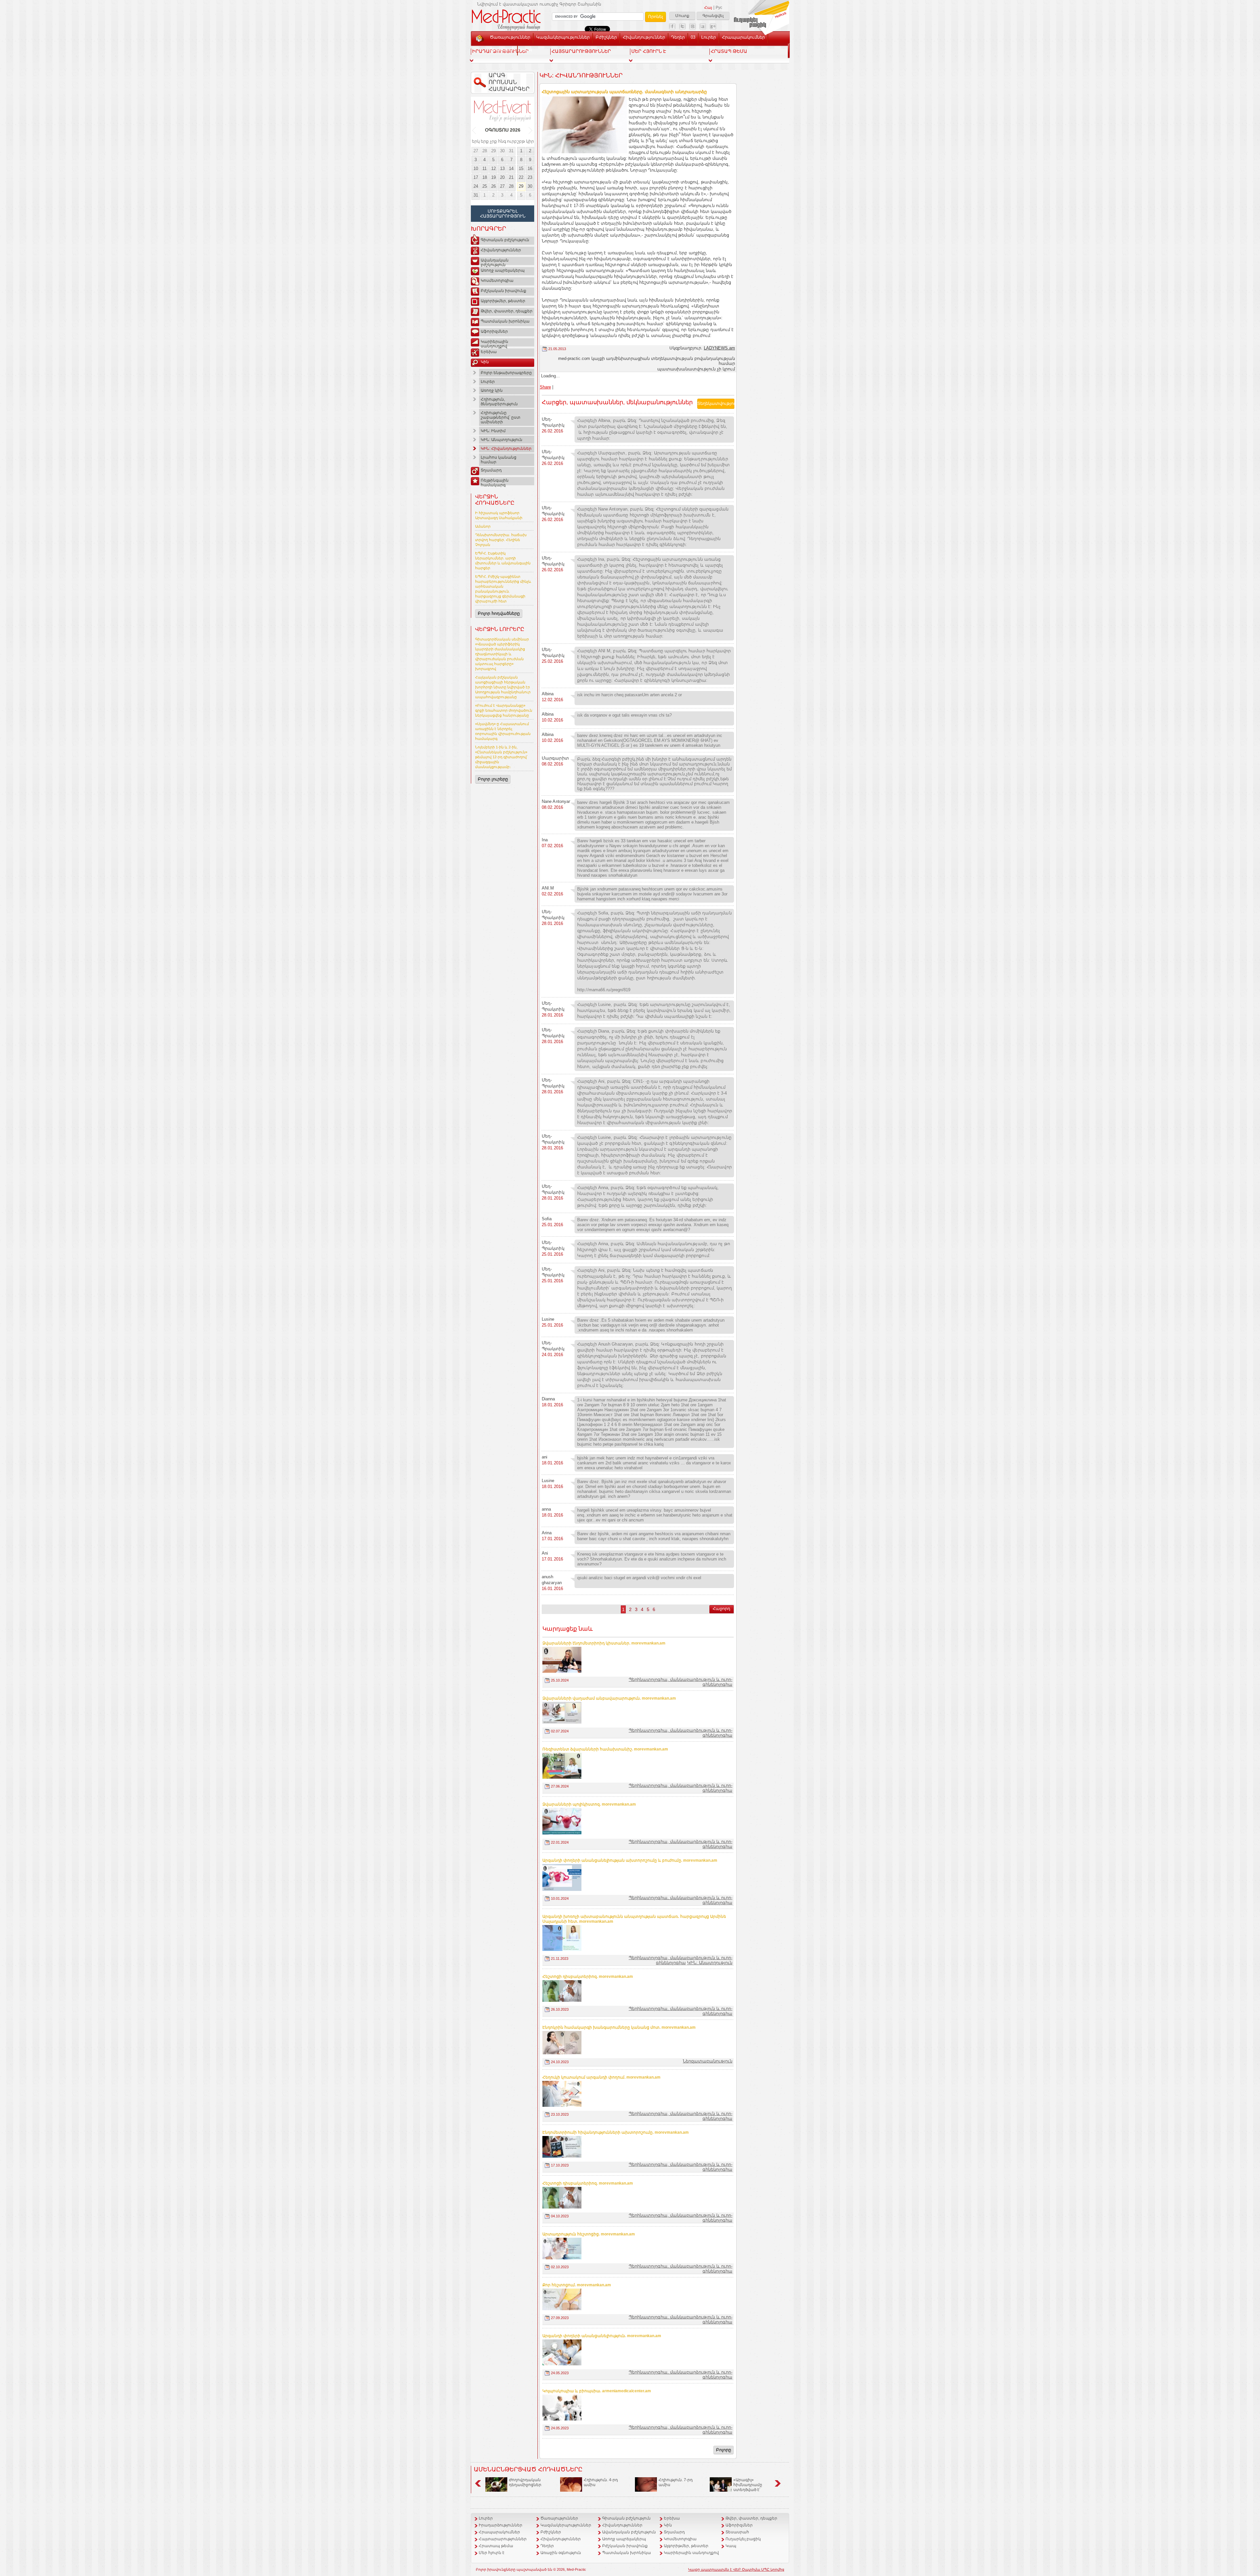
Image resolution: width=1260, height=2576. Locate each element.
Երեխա (489, 352)
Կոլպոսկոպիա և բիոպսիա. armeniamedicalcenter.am (597, 2391)
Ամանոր (483, 526)
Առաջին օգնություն (561, 2553)
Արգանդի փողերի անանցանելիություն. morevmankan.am (602, 2336)
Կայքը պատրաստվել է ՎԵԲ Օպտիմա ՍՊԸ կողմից (736, 2569)
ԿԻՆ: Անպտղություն (502, 440)
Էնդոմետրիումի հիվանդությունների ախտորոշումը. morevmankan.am (616, 2132)
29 (493, 151)
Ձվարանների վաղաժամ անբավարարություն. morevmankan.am (609, 1698)
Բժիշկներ (606, 37)
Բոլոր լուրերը (493, 779)
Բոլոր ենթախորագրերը (506, 373)
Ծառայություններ (510, 37)
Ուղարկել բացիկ (743, 2539)
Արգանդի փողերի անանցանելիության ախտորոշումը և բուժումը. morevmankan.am (630, 1860)
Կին (485, 362)
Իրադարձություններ (501, 2525)
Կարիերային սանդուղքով (494, 343)
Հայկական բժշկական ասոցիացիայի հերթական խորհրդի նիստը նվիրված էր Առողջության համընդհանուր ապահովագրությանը (503, 687)
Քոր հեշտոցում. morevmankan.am (577, 2285)
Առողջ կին (492, 390)
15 (521, 168)
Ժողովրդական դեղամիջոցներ (525, 2482)
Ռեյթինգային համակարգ (495, 482)
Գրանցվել (713, 16)
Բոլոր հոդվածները (499, 613)
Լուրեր (709, 37)
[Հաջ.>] (531, 130)
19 (493, 177)
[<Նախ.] (474, 130)
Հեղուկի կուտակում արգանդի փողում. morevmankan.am (601, 2077)
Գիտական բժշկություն (505, 240)
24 (476, 186)
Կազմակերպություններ (563, 37)
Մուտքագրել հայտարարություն (503, 214)
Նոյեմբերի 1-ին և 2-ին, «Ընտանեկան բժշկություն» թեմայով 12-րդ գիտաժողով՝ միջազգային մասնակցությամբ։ (501, 757)
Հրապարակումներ (743, 37)
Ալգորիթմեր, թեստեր (503, 301)
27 (476, 151)
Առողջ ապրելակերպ (503, 270)
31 (511, 151)
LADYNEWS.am (719, 348)
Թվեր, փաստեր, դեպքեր (507, 311)
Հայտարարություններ (503, 2539)
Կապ (526, 49)
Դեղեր (678, 37)
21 (511, 177)
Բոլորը (724, 2450)
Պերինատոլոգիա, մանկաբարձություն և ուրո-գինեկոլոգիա (681, 1960)
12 (493, 168)
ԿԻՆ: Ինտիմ (493, 431)
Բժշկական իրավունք (504, 291)
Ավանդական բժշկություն (495, 262)
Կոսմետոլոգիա (497, 281)
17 (476, 177)
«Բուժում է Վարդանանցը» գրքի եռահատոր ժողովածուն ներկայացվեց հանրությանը (504, 710)
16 (530, 168)
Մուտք (682, 16)
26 (493, 186)
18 (485, 177)
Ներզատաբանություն (708, 2061)
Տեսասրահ (502, 49)
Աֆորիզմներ (494, 331)
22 (521, 177)
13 (502, 168)
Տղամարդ (491, 470)
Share (545, 387)
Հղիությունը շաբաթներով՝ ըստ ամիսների (501, 417)
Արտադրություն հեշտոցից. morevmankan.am (589, 2234)
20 (502, 177)
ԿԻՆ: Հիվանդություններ (506, 449)
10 (476, 168)
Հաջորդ (722, 1609)
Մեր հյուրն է (492, 2553)
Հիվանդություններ (644, 37)
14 (511, 168)
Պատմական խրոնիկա (505, 321)
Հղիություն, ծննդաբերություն (499, 402)
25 (485, 186)
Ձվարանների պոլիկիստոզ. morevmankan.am (589, 1804)
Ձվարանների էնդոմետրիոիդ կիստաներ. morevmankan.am (604, 1643)
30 (502, 151)
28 (485, 151)
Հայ (708, 8)
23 (530, 177)
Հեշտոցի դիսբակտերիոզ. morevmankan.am (588, 1977)
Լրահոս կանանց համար (499, 460)
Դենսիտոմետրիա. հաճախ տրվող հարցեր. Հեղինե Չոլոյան (501, 540)
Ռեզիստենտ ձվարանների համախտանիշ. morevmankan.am (605, 1749)
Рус (719, 8)
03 (693, 37)
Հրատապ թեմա (496, 2546)
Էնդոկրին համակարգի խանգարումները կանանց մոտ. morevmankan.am (619, 2027)
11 (484, 168)
